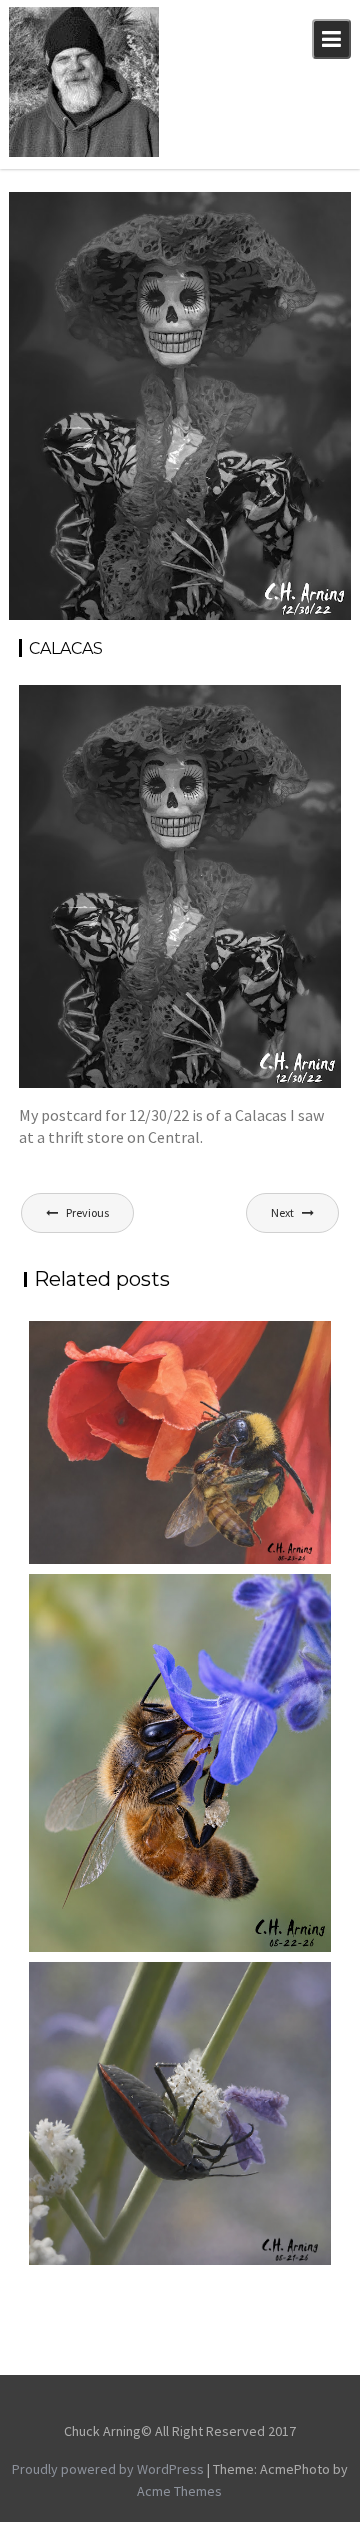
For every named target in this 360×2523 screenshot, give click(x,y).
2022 (242, 210)
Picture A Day (290, 232)
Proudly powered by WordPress (108, 2469)
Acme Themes (179, 2491)
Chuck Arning (76, 232)
